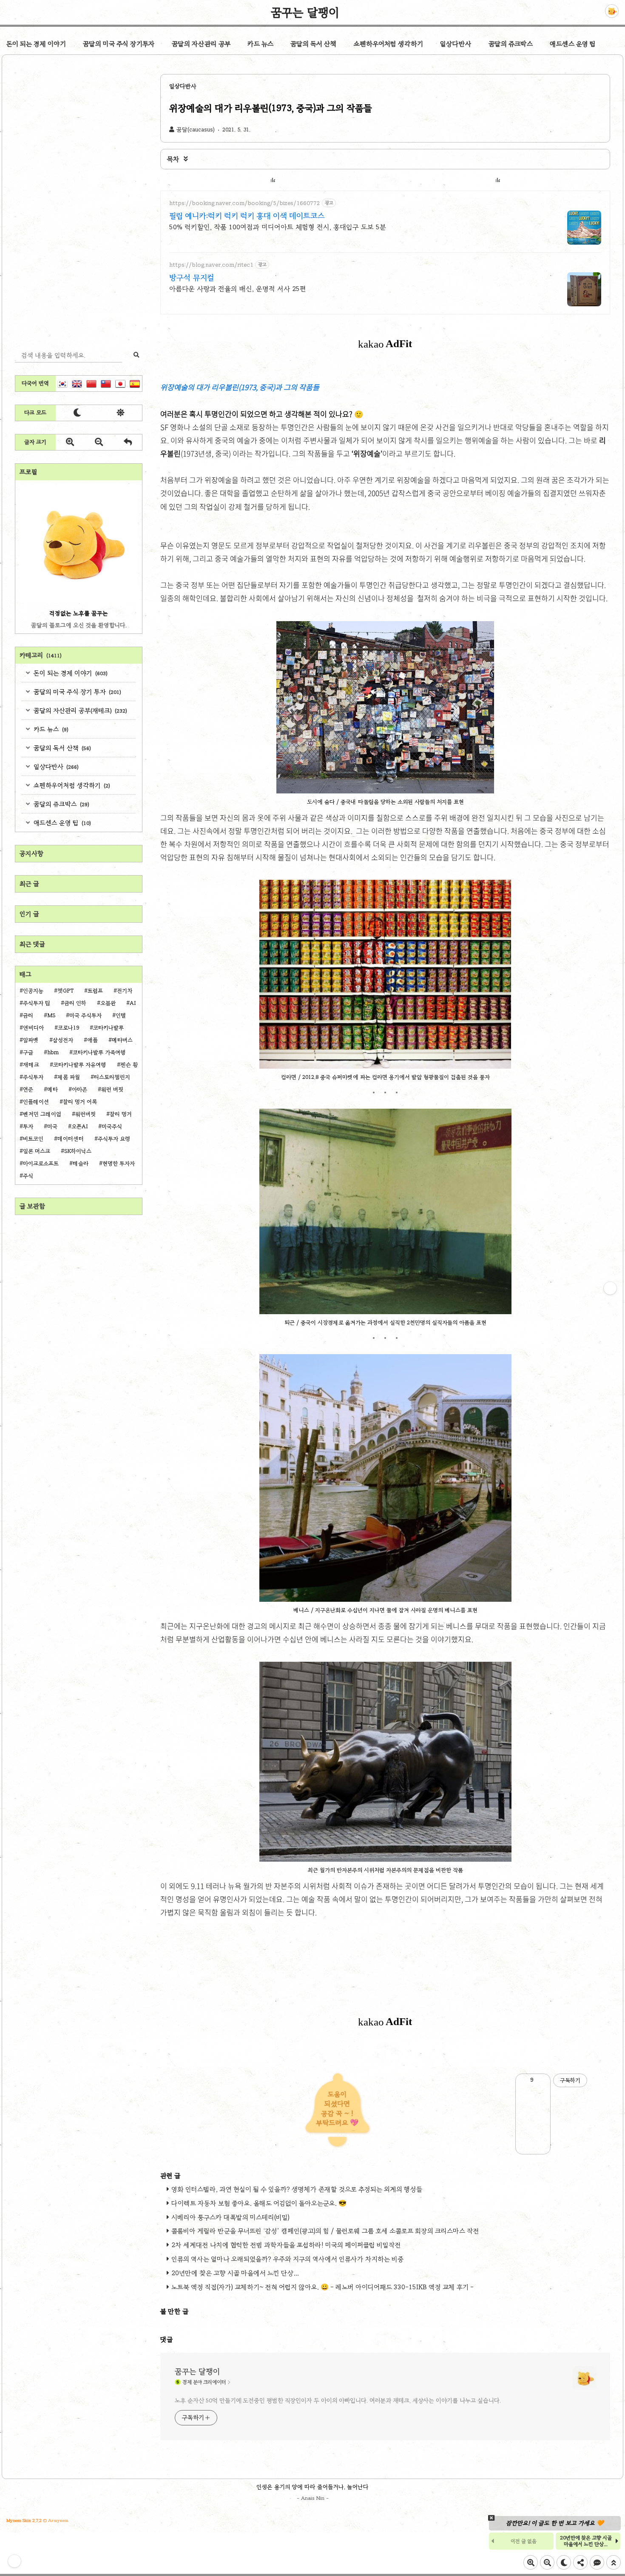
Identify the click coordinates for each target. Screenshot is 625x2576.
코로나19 (68, 1028)
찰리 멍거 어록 (80, 1102)
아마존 (80, 1090)
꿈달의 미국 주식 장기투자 (119, 44)
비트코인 (33, 1139)
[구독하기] (610, 1288)
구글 (28, 1053)
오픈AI (80, 1127)
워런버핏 (85, 1114)
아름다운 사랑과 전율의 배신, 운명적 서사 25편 (238, 289)
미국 (52, 1127)
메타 (53, 1090)
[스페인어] (135, 384)
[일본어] (120, 384)
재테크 (31, 1065)
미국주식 (112, 1127)
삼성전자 (63, 1040)
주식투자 (33, 1077)
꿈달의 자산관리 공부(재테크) (80, 710)
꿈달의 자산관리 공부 (201, 44)
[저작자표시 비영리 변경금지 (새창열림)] (599, 2080)
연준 (28, 1090)
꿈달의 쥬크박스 (511, 44)
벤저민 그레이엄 (42, 1114)
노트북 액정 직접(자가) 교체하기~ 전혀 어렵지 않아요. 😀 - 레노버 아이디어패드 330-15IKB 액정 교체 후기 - (322, 2287)
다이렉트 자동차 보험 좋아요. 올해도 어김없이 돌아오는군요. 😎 (259, 2203)
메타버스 (122, 1040)
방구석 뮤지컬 (192, 277)
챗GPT (65, 991)
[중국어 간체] (91, 384)
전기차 (125, 991)
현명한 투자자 (119, 1164)
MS (51, 1016)
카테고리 (41, 655)
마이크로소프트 (41, 1164)
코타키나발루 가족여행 (99, 1053)
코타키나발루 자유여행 (80, 1065)
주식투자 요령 (114, 1139)
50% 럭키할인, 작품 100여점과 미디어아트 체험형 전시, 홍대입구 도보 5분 (278, 227)
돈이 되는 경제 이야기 (36, 44)
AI (133, 1003)
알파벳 (31, 1040)
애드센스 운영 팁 (573, 44)
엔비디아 (33, 1028)
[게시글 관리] (541, 2080)
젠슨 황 (129, 1065)
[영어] (77, 384)
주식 (28, 1176)
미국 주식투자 (85, 1016)
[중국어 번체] (106, 384)
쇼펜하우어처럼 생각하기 (388, 44)
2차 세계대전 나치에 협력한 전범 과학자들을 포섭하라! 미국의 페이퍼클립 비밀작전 (286, 2245)
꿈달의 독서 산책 (314, 44)
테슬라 (81, 1164)
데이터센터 (71, 1139)
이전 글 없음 (524, 2541)
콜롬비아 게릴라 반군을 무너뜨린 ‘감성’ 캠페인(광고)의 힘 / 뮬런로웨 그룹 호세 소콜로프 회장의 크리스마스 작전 (325, 2231)
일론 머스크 (37, 1151)
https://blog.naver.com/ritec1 (211, 265)
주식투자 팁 (37, 1003)
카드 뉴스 (260, 44)
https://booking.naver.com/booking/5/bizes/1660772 (245, 203)
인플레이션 (36, 1102)
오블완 (108, 1003)
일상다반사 (456, 44)
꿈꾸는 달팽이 (305, 12)
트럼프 (95, 991)
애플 (92, 1040)
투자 (28, 1127)
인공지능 (33, 991)
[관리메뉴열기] (14, 2561)
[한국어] (62, 384)
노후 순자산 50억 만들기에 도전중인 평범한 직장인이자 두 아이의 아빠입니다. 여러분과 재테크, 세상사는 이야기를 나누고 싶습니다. (338, 2401)
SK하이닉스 (78, 1151)
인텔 (121, 1016)
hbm (53, 1053)
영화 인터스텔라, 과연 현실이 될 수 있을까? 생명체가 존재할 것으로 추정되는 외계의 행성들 (297, 2189)
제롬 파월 (69, 1077)
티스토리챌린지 (112, 1077)
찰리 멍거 (121, 1114)
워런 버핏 (112, 1090)
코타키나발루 (108, 1028)
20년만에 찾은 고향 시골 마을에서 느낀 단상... (235, 2273)
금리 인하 (75, 1003)
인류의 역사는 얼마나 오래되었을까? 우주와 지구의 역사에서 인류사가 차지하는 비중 (287, 2259)
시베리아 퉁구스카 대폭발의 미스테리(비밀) (230, 2217)
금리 (28, 1016)
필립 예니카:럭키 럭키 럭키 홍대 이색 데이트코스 (247, 216)
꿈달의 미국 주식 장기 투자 (77, 692)
